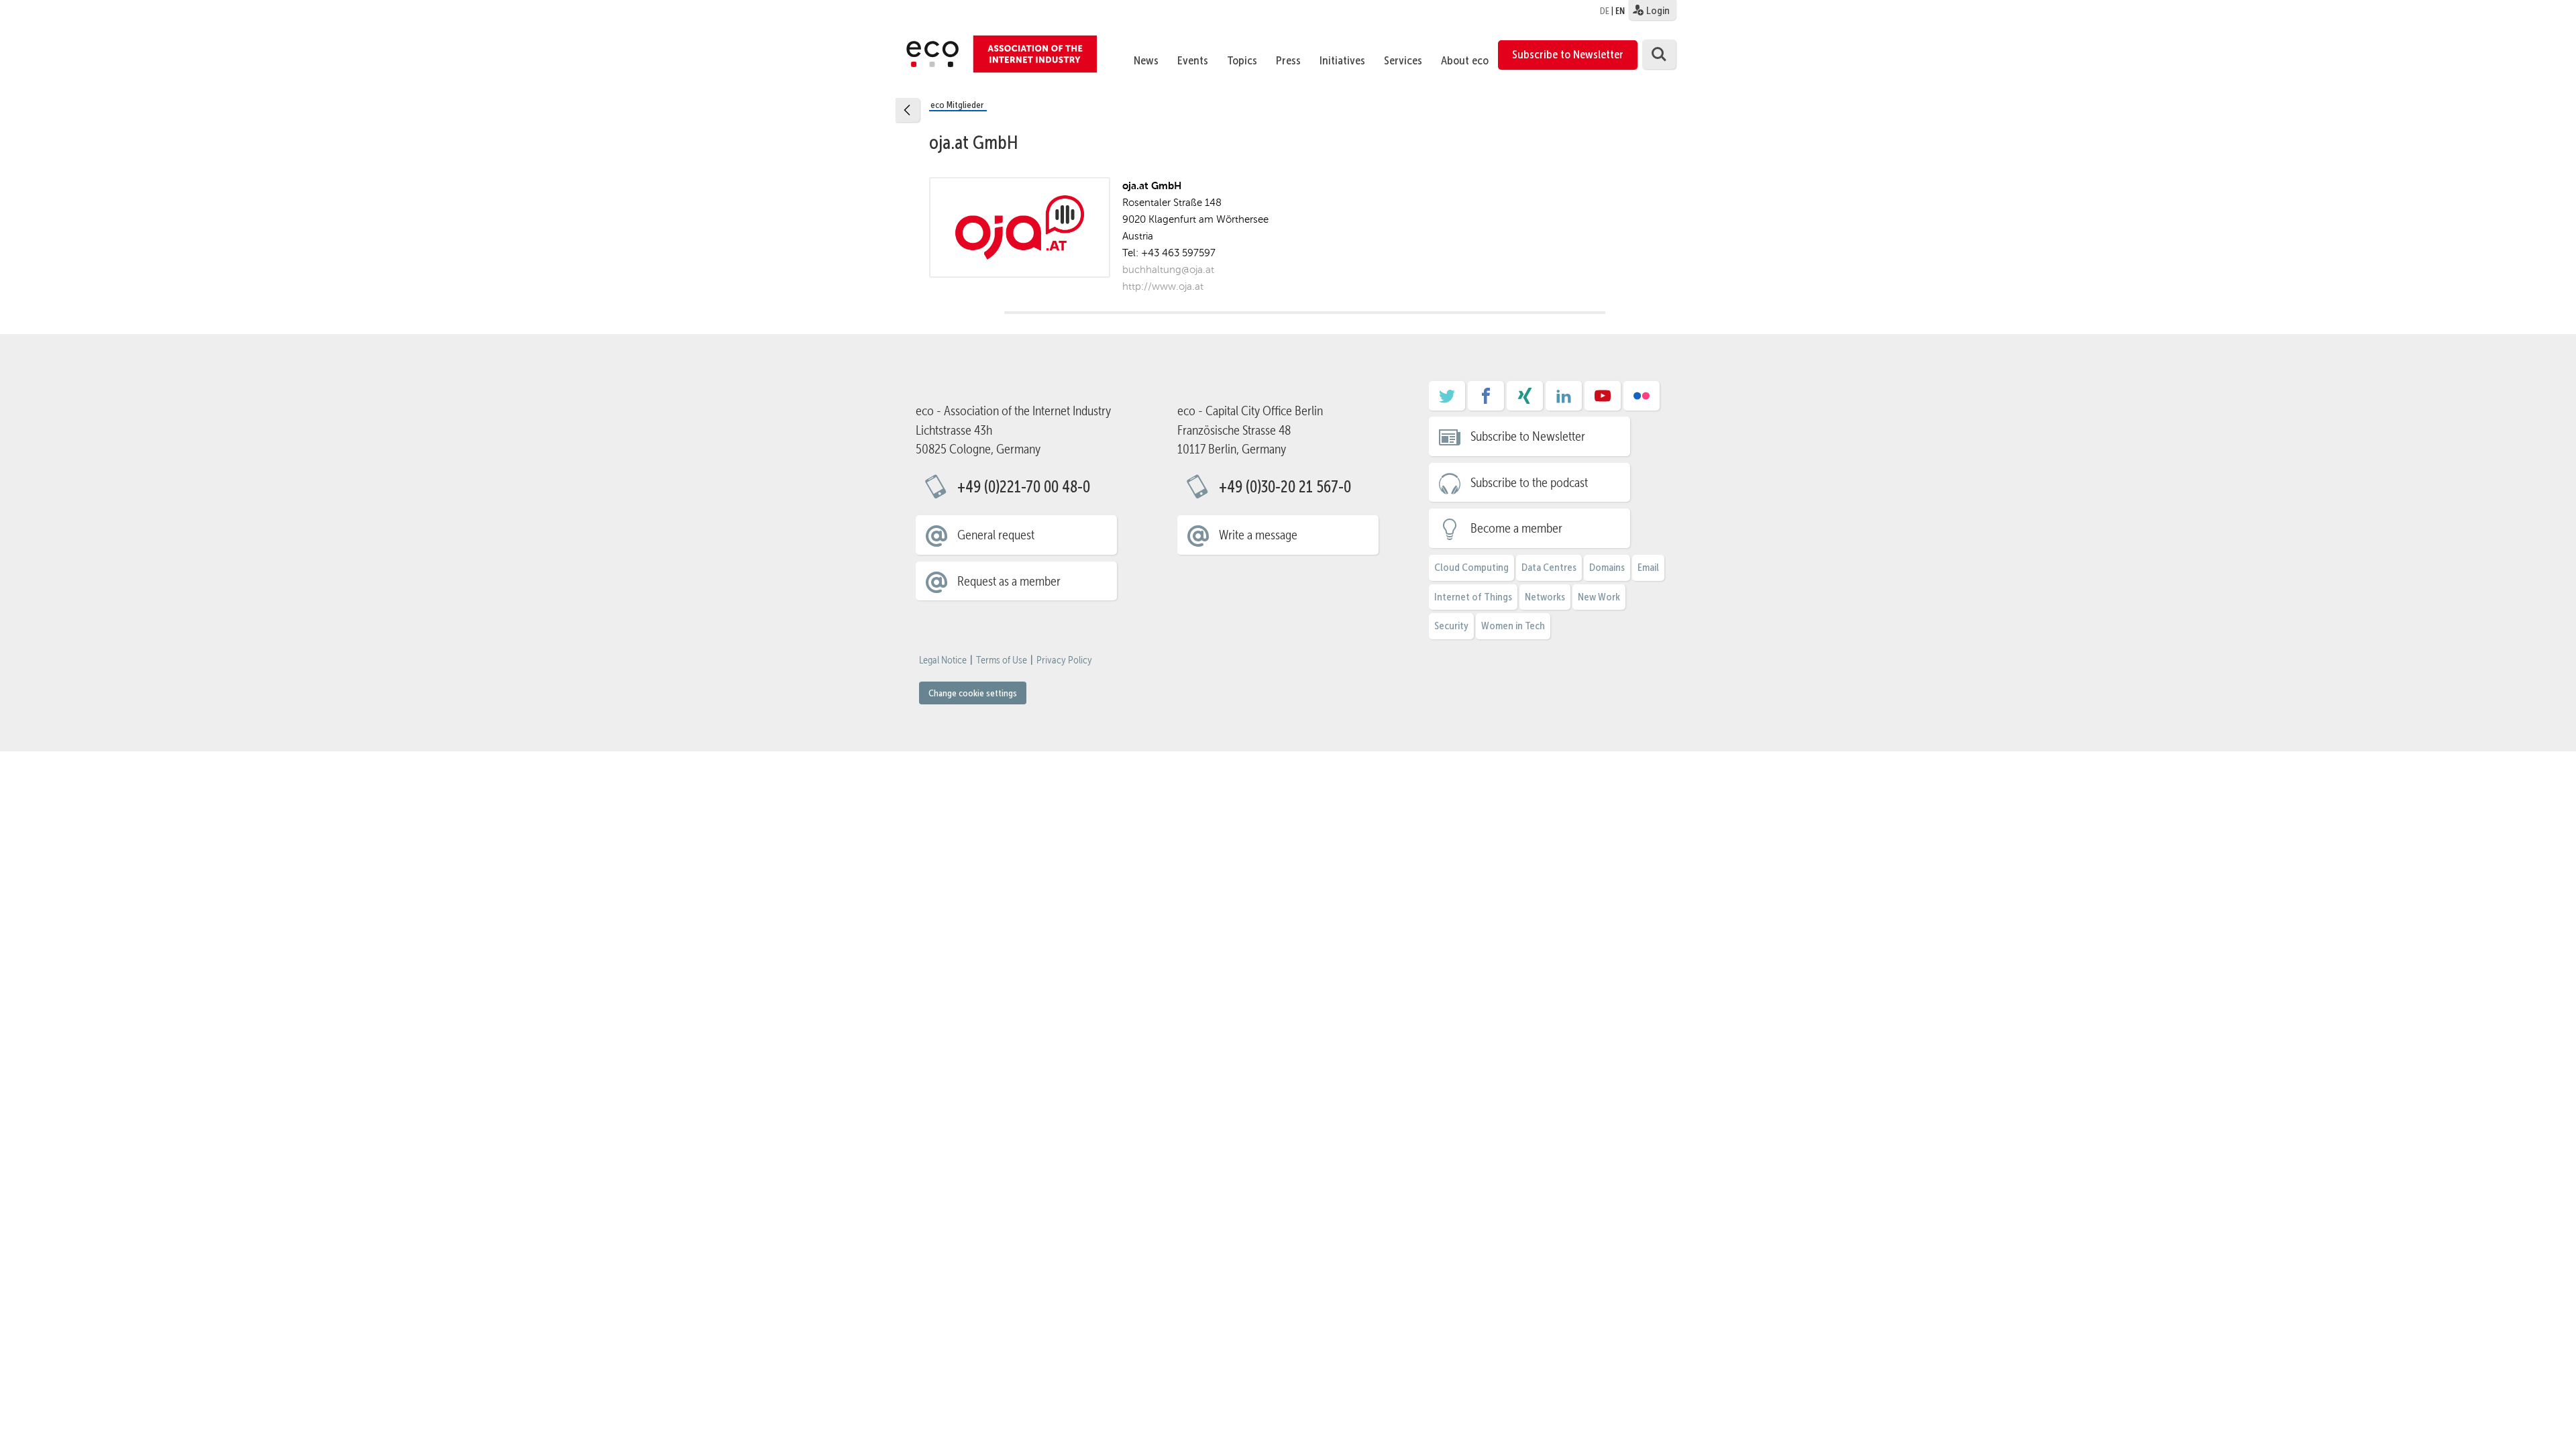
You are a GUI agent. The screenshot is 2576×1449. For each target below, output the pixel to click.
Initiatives (1342, 60)
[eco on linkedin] (1564, 400)
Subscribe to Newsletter (1568, 54)
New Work (1599, 597)
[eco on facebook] (1486, 400)
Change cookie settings (973, 693)
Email (1648, 567)
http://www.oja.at (1163, 286)
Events (1193, 60)
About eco (1465, 60)
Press (1288, 60)
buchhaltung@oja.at (1168, 269)
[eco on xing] (1525, 400)
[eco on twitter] (1447, 400)
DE (1605, 11)
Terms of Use (1002, 660)
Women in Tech (1513, 626)
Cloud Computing (1471, 567)
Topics (1242, 60)
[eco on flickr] (1642, 400)
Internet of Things (1473, 597)
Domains (1607, 567)
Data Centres (1549, 567)
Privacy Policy (1064, 660)
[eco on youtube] (1603, 400)
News (1146, 60)
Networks (1545, 597)
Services (1403, 60)
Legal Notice (943, 660)
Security (1451, 626)
